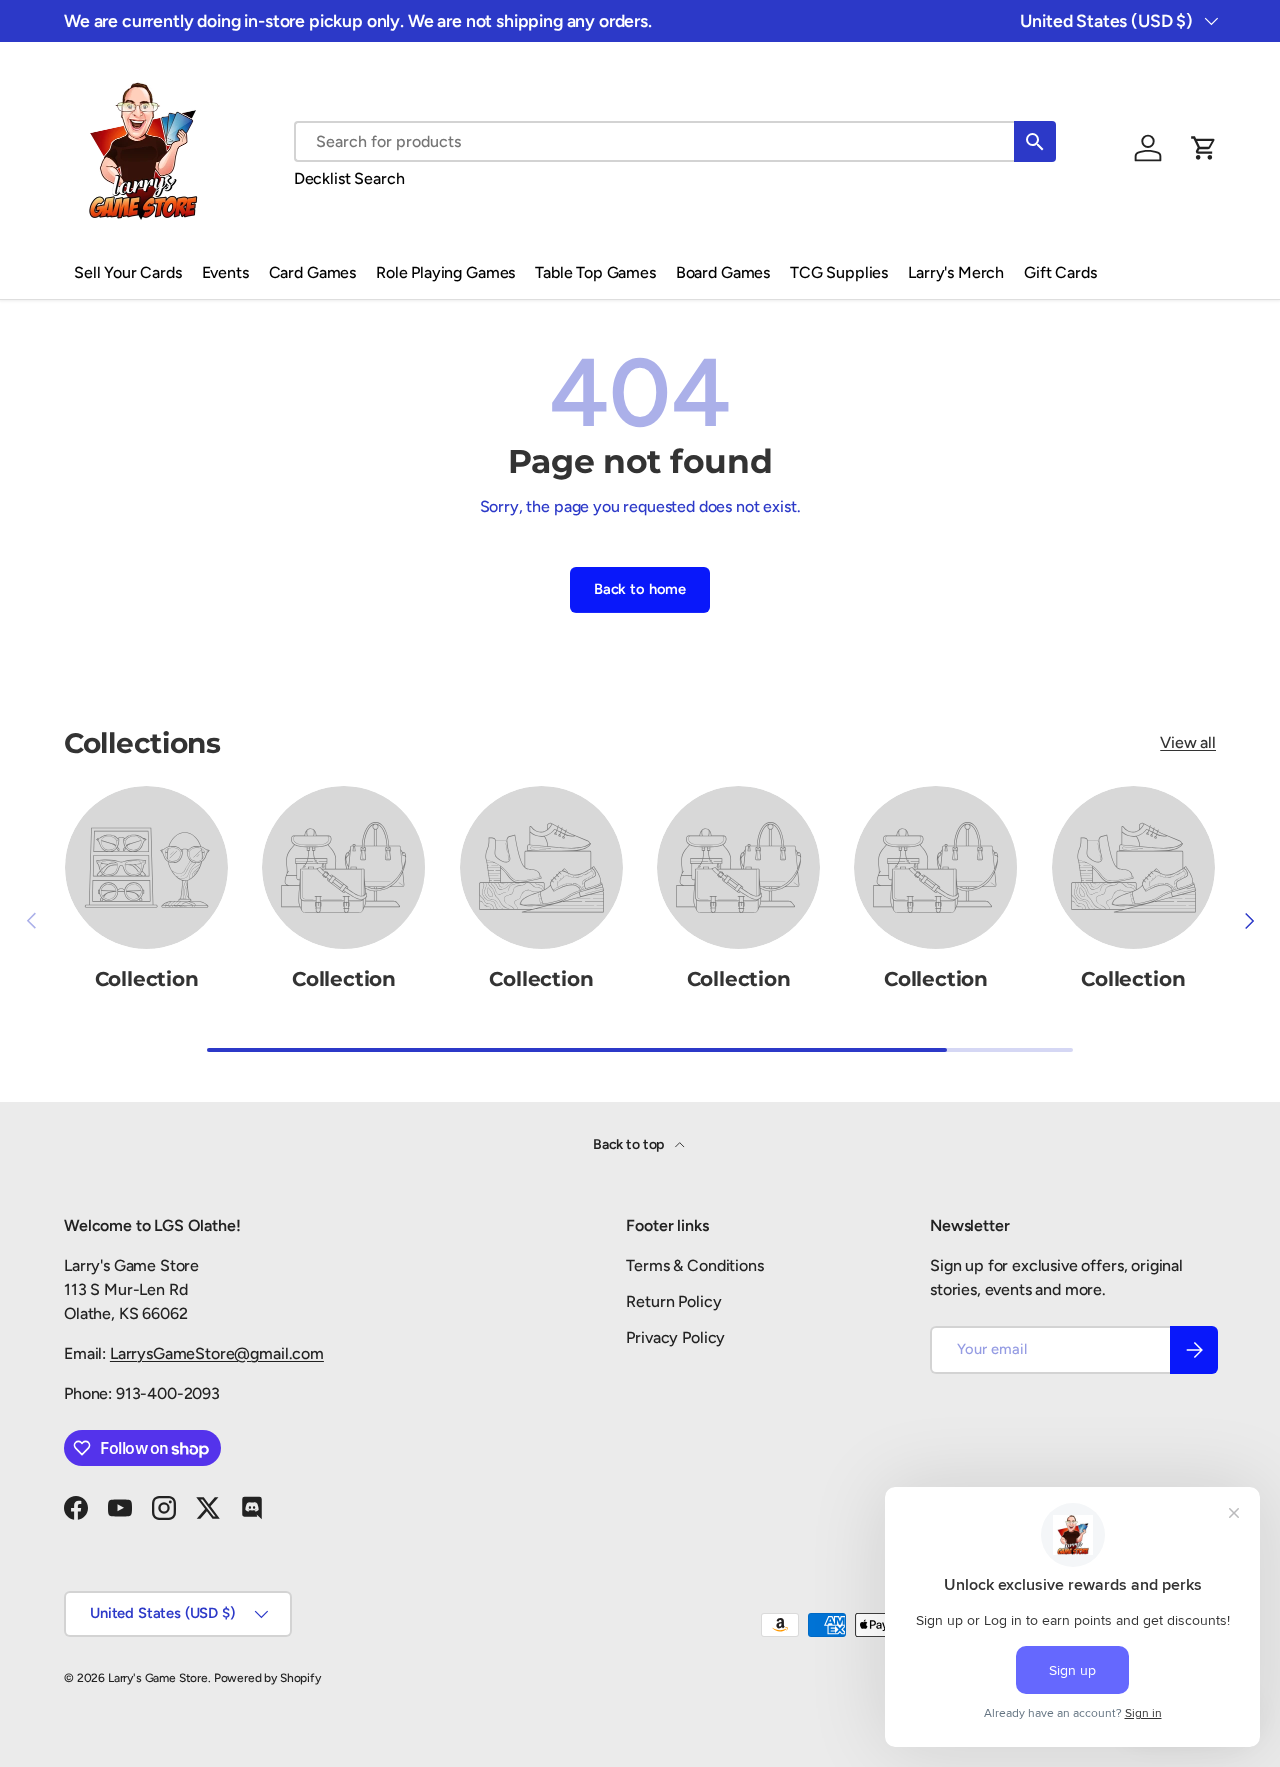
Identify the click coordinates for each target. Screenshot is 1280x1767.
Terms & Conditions (694, 1265)
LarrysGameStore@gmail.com (217, 1353)
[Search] (1035, 141)
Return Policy (673, 1301)
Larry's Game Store (158, 1678)
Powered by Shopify (267, 1678)
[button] (1204, 148)
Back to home (640, 589)
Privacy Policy (675, 1337)
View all (1188, 742)
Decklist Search (349, 178)
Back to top (630, 1144)
